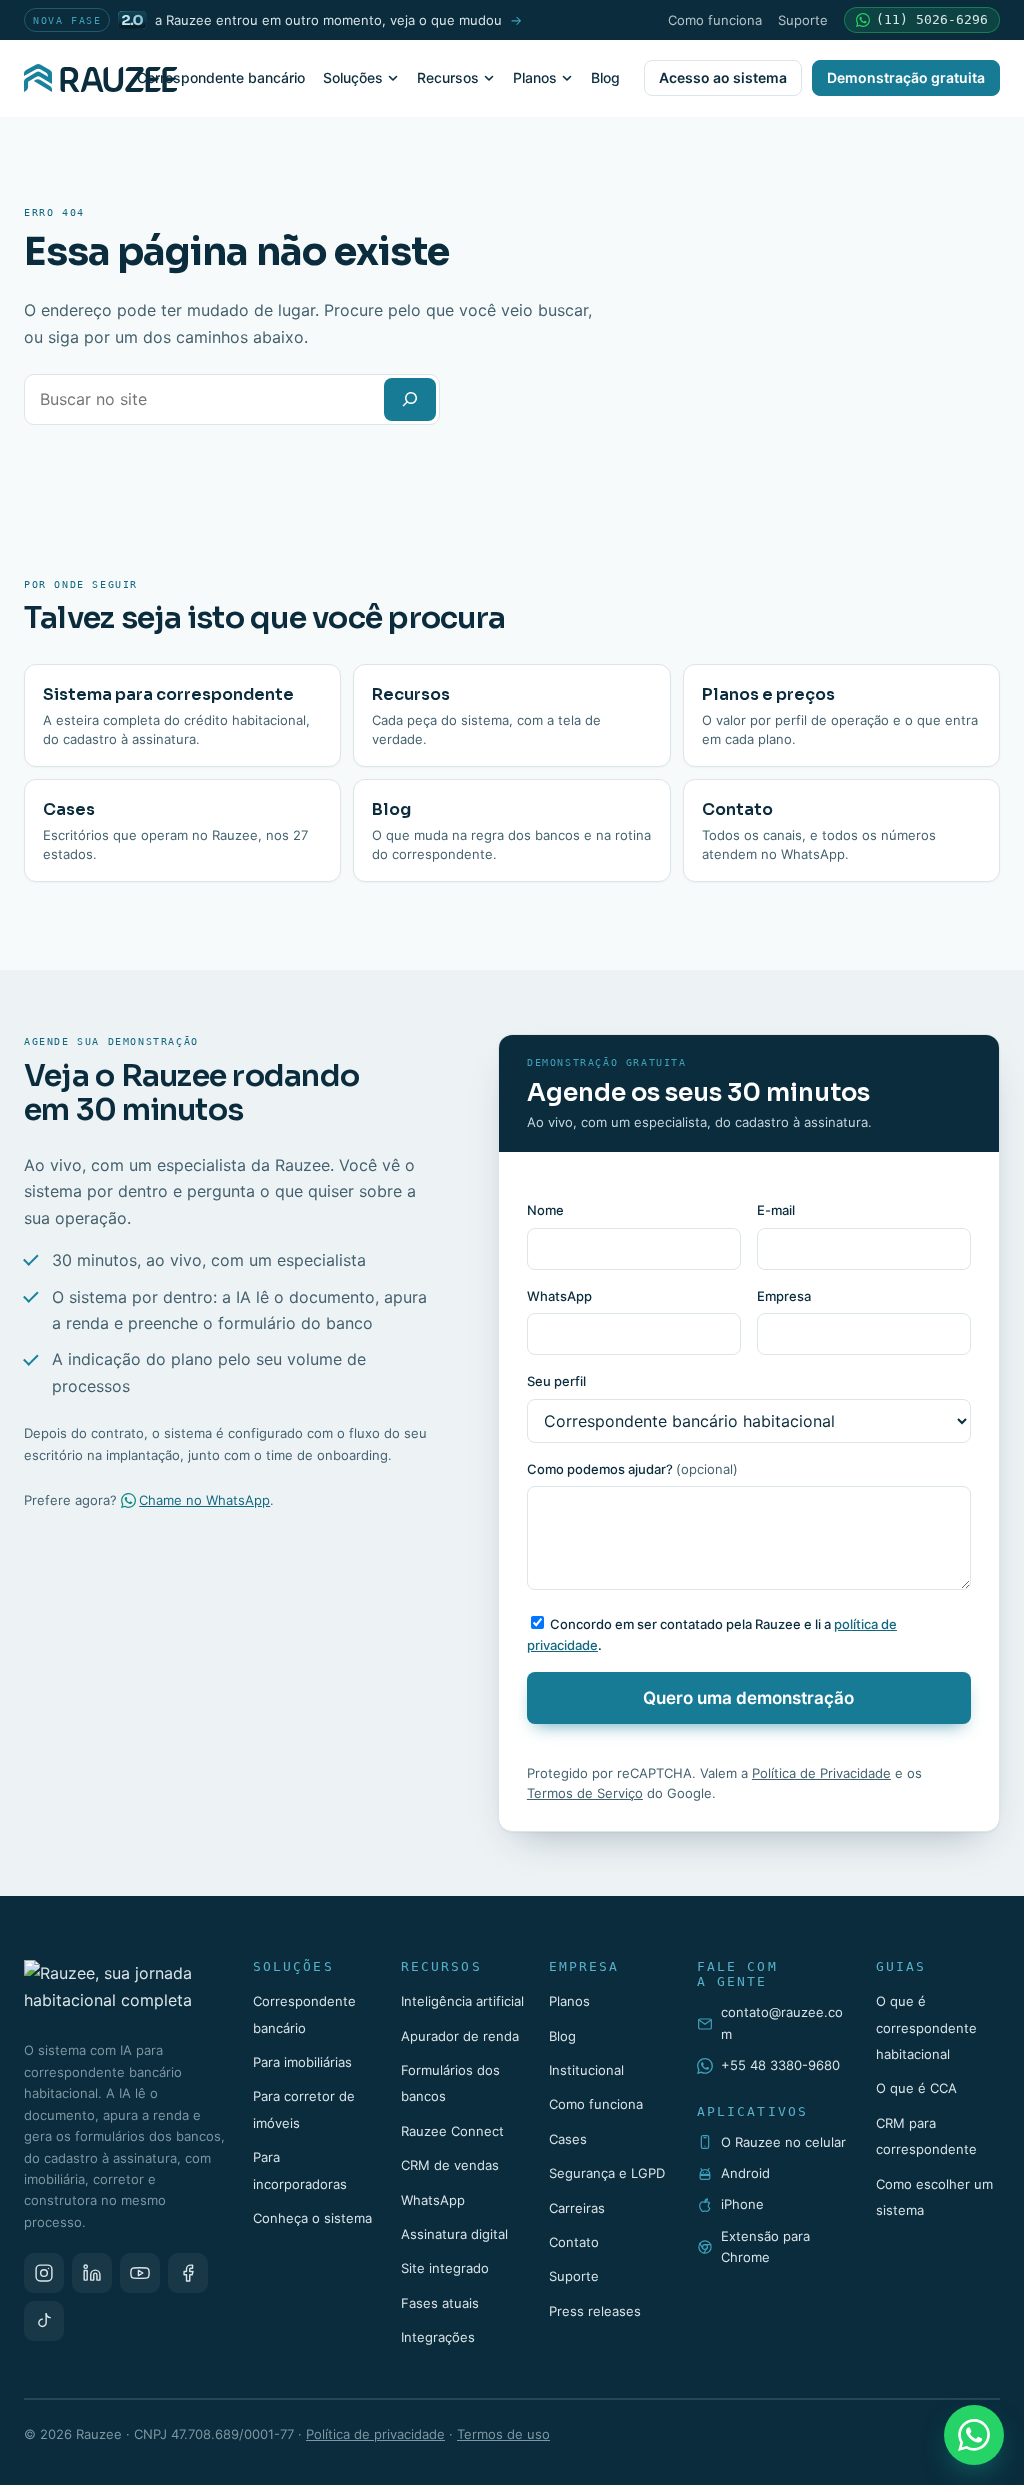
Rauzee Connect (452, 2131)
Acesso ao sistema (723, 77)
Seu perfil (556, 1381)
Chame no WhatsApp (204, 1500)
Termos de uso (503, 2434)
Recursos (448, 77)
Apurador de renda (460, 2036)
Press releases (595, 2311)
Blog (605, 77)
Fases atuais (440, 2303)
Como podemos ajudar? (632, 1469)
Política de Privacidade (821, 1773)
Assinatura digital (454, 2234)
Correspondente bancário (221, 77)
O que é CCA (916, 2088)
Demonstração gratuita (906, 77)
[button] (922, 20)
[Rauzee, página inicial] (100, 78)
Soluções (353, 77)
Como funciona (715, 20)
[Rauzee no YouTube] (140, 2273)
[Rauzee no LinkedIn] (92, 2273)
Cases (568, 2139)
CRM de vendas (450, 2165)
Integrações (438, 2337)
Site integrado (445, 2268)
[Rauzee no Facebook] (188, 2273)
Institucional (586, 2070)
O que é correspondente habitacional (926, 2027)
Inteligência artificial (462, 2001)
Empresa (784, 1296)
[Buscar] (410, 399)
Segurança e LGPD (607, 2173)
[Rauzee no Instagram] (44, 2273)
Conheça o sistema (312, 2218)
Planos (535, 77)
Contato (574, 2242)
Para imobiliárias (302, 2062)
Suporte (803, 20)
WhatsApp (559, 1296)
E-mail (776, 1210)
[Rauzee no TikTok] (44, 2321)
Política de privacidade (375, 2434)
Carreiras (577, 2208)
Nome (545, 1210)
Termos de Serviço (585, 1793)
